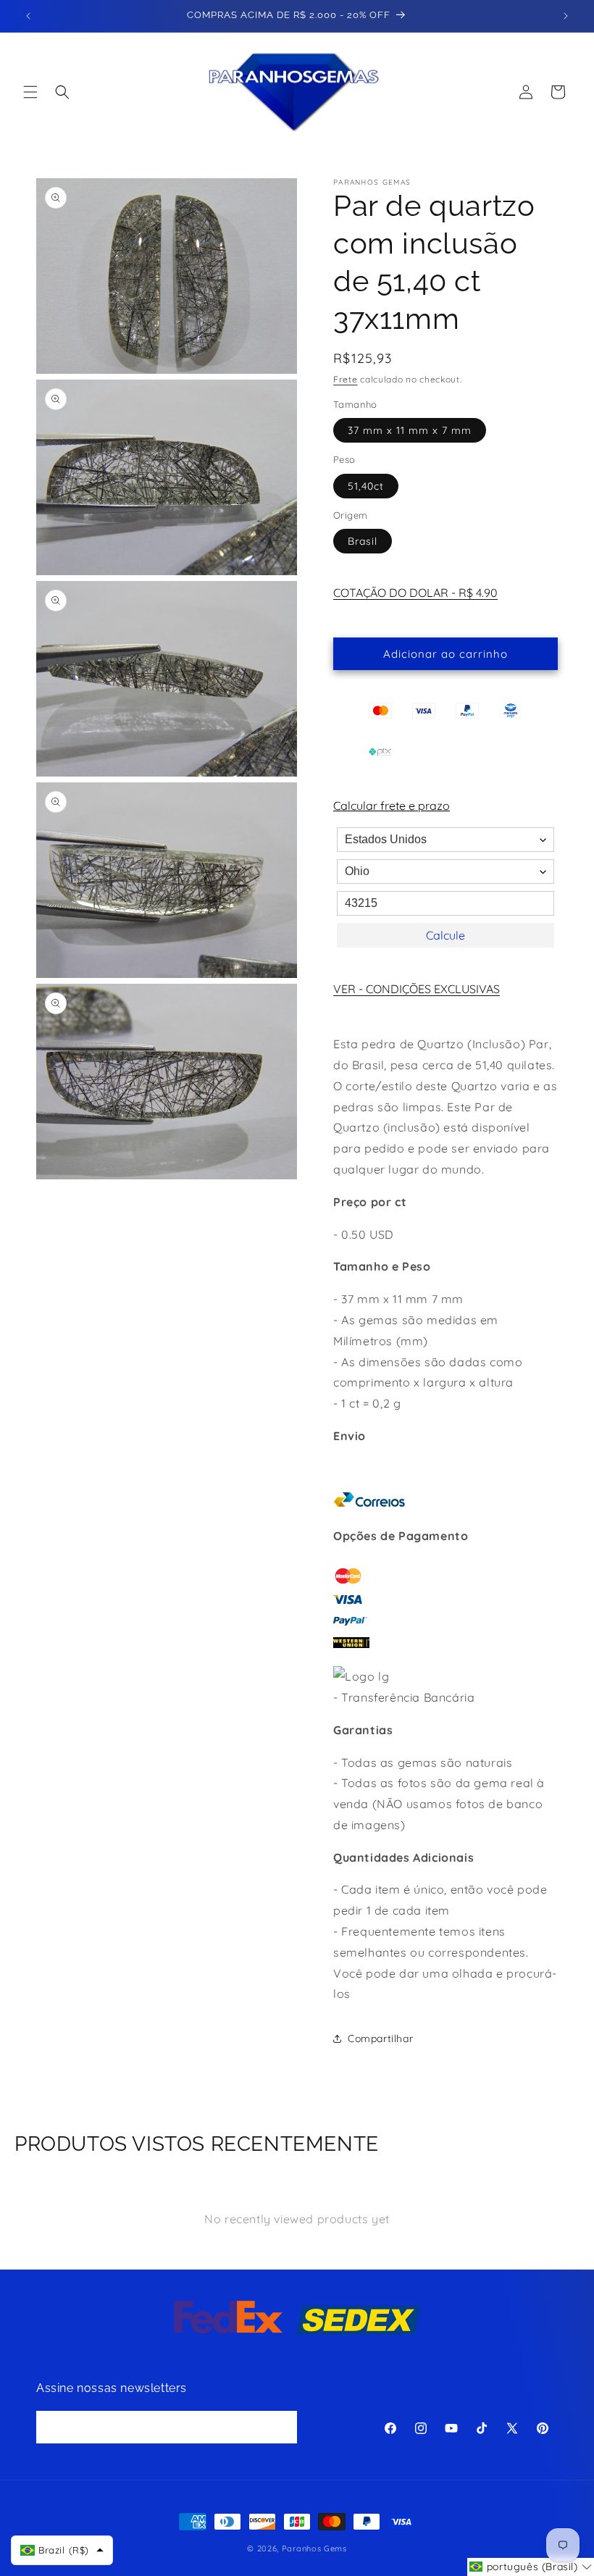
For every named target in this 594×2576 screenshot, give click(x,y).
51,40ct (366, 486)
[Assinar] (281, 2427)
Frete (346, 379)
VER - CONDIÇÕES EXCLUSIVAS (417, 989)
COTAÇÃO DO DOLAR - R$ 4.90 (415, 593)
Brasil (363, 541)
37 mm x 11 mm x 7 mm (410, 430)
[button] (30, 92)
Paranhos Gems (314, 2548)
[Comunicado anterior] (28, 16)
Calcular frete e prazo (392, 806)
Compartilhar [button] (380, 2038)
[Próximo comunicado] (566, 16)
